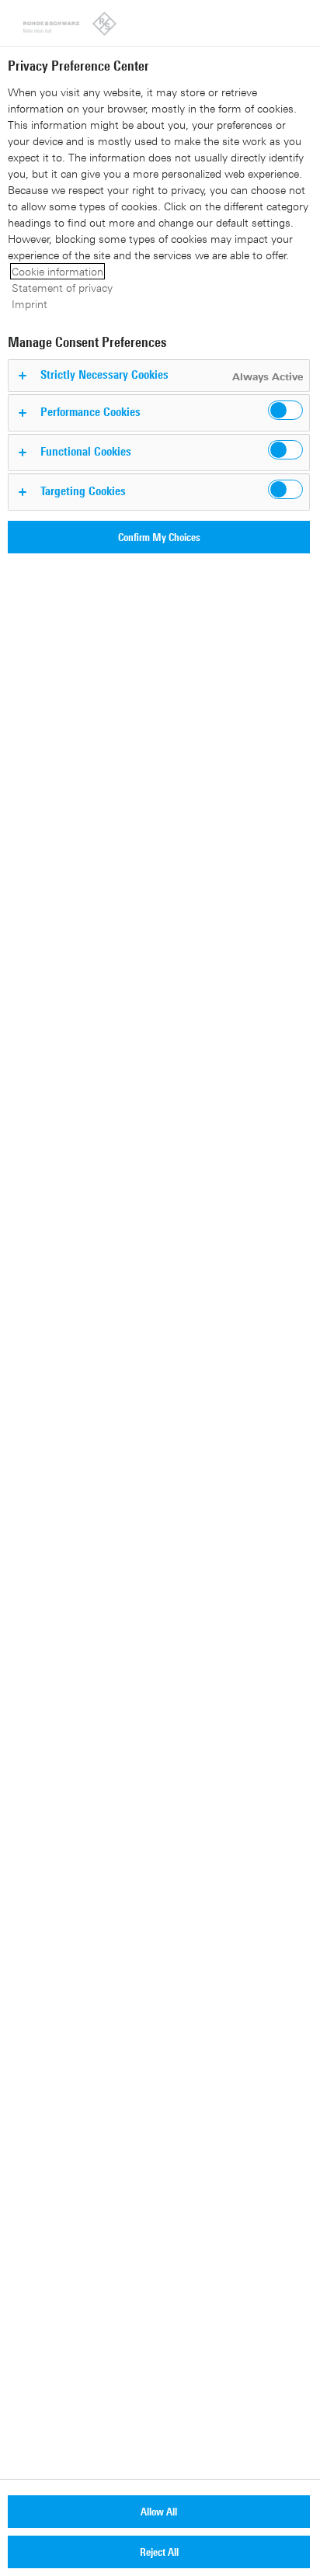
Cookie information (57, 271)
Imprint (30, 304)
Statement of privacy (62, 288)
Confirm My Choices (159, 537)
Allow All (159, 2511)
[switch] (285, 410)
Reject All (159, 2552)
